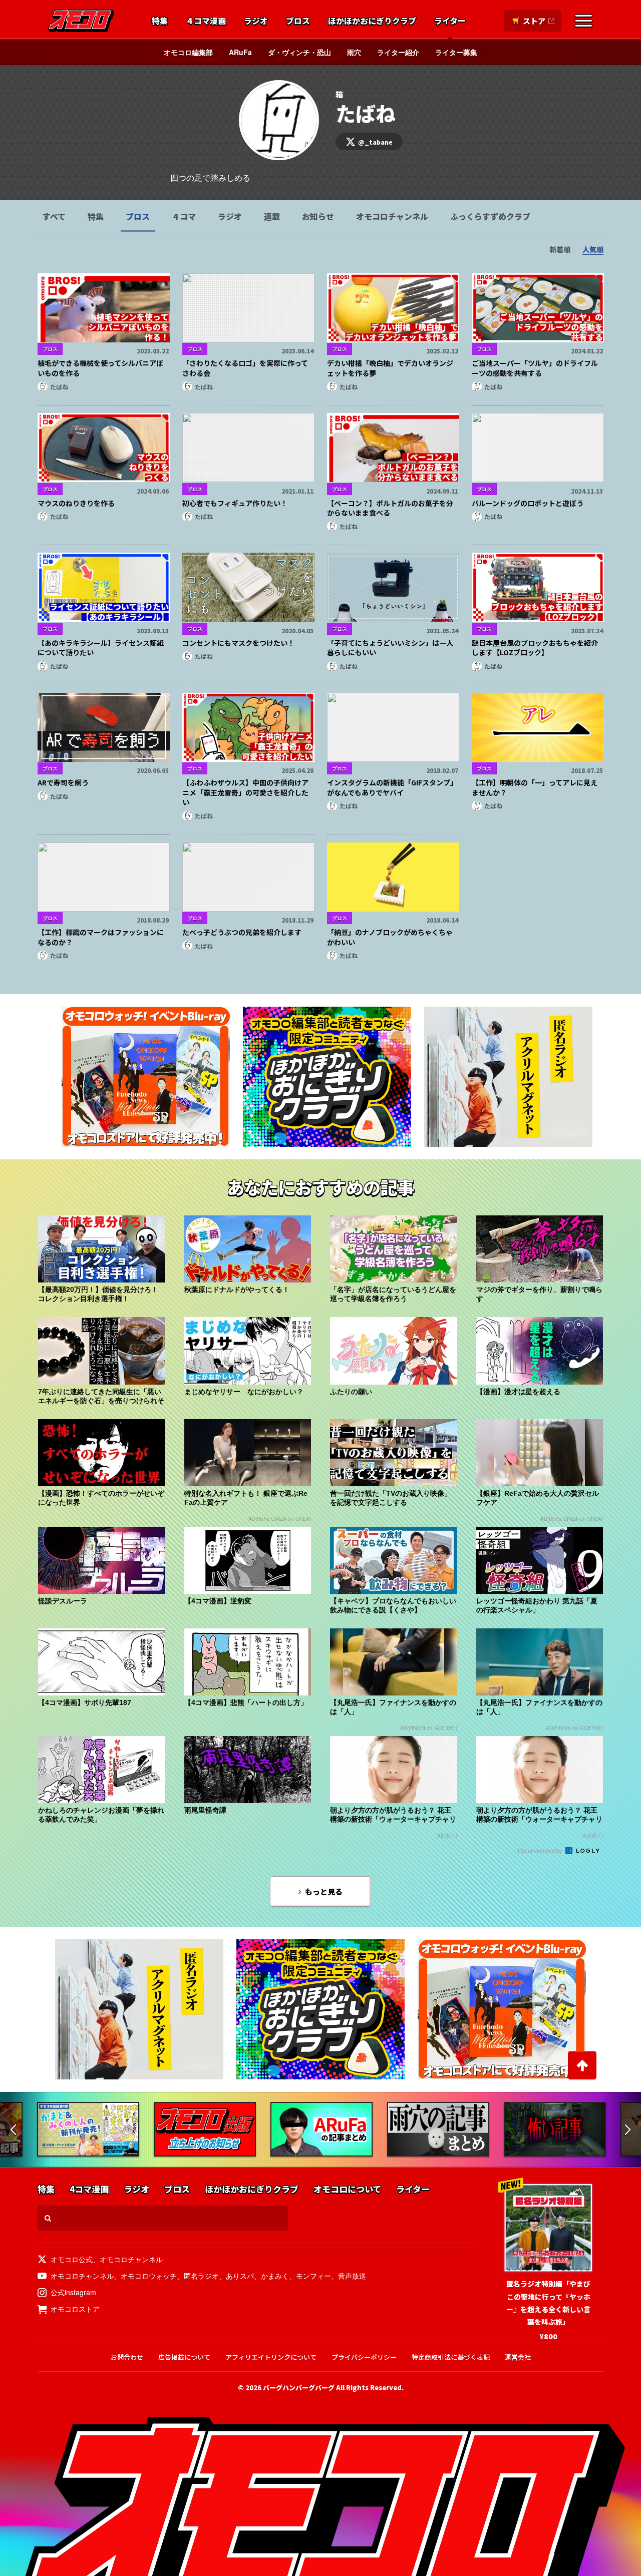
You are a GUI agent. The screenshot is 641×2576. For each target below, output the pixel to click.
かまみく (275, 2276)
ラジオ (256, 21)
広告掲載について (184, 2357)
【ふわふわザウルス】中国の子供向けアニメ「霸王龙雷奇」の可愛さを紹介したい (245, 792)
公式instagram (73, 2292)
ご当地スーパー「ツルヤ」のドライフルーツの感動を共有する (535, 368)
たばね (59, 387)
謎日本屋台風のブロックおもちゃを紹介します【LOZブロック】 (535, 648)
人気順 (593, 249)
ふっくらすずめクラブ (490, 216)
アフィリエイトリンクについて (271, 2357)
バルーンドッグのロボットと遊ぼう (528, 503)
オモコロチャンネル (392, 216)
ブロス (298, 21)
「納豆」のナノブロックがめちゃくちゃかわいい (390, 937)
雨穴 (354, 52)
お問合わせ (127, 2357)
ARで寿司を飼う (63, 782)
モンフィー (313, 2276)
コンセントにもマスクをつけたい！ (238, 643)
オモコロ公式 (72, 2259)
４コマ (184, 216)
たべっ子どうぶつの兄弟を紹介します (242, 932)
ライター (450, 21)
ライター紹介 (398, 52)
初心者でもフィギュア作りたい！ (235, 503)
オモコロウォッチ (149, 2276)
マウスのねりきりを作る (76, 503)
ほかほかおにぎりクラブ (372, 21)
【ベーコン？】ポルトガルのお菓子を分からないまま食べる (390, 508)
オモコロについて (347, 2189)
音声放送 (352, 2276)
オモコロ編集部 (188, 52)
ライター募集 (456, 52)
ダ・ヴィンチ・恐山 (299, 52)
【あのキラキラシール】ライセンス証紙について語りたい (101, 648)
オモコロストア (75, 2309)
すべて (54, 216)
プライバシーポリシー (364, 2357)
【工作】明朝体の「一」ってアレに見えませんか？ (535, 787)
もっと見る (324, 1891)
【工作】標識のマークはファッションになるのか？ (101, 937)
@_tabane (375, 142)
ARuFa (240, 52)
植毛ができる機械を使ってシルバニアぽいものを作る (100, 368)
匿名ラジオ (201, 2276)
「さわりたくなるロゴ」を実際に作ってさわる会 (245, 368)
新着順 (560, 249)
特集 (160, 21)
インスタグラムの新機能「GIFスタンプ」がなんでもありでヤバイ (392, 787)
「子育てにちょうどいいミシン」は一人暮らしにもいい (390, 648)
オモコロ (81, 21)
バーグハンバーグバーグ (299, 2388)
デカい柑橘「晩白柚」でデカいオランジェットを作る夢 (390, 368)
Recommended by (541, 1850)
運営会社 (518, 2357)
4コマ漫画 (89, 2189)
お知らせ (318, 216)
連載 (272, 216)
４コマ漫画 (206, 21)
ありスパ (240, 2276)
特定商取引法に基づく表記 (451, 2357)
